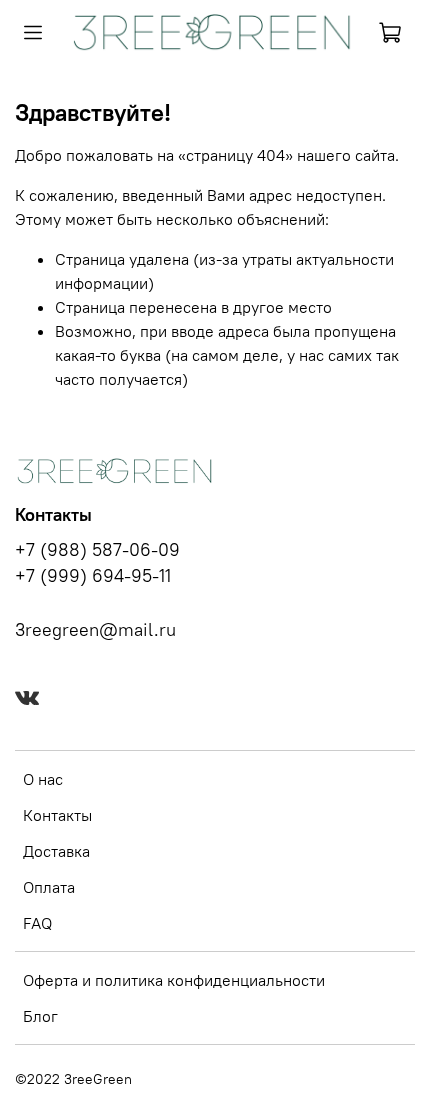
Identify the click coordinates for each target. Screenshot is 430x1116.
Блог (40, 1016)
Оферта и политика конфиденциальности (174, 980)
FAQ (37, 923)
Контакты (57, 815)
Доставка (56, 851)
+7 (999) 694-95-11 (93, 576)
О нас (43, 779)
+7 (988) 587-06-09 (97, 550)
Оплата (49, 887)
